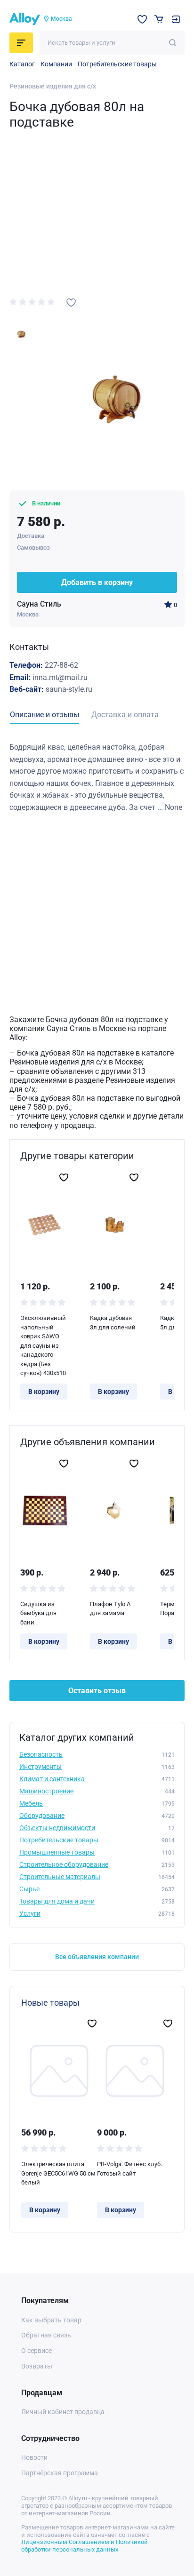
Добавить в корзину (97, 582)
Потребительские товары (117, 64)
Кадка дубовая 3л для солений (113, 1323)
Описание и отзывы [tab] (44, 715)
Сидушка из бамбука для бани (38, 1613)
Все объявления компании (97, 1957)
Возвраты (37, 2366)
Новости (34, 2457)
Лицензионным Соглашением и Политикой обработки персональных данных (85, 2546)
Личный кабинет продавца (63, 2412)
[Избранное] (142, 19)
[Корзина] (159, 19)
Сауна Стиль (39, 604)
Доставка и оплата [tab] (125, 715)
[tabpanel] (97, 777)
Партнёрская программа (60, 2473)
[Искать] (173, 43)
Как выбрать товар (51, 2320)
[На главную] (25, 19)
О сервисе (36, 2351)
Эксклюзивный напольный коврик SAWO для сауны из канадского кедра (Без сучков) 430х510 (43, 1345)
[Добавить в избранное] (71, 303)
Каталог (22, 64)
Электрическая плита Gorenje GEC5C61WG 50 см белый (58, 2173)
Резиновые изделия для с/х (53, 86)
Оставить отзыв (97, 1691)
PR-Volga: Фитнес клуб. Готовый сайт (129, 2169)
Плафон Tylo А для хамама (110, 1609)
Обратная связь (46, 2335)
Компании (56, 64)
